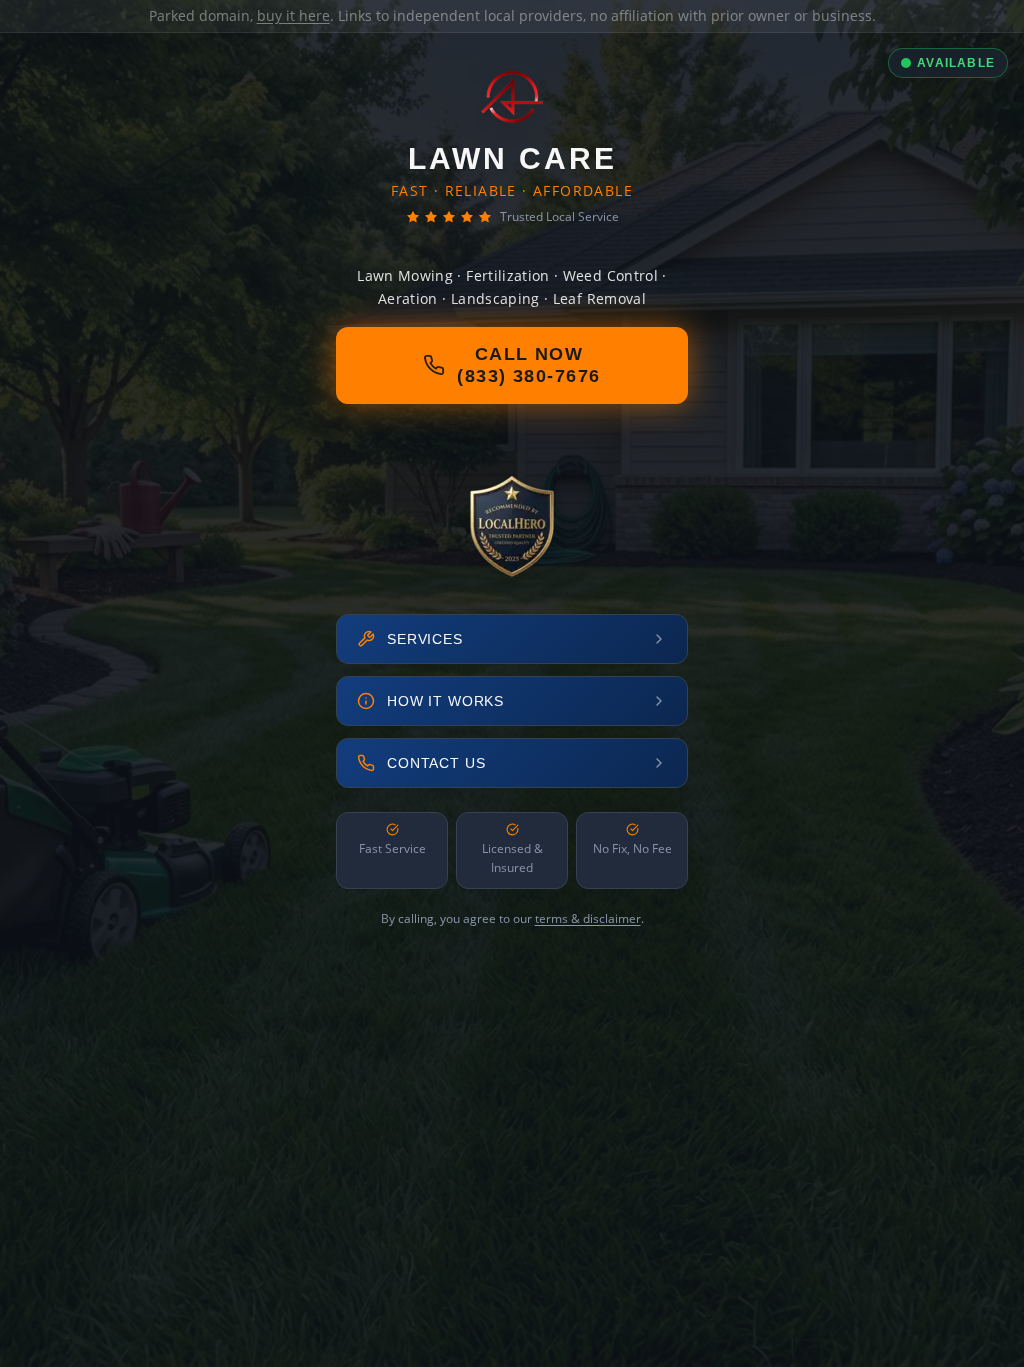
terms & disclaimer (588, 918)
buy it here (293, 15)
